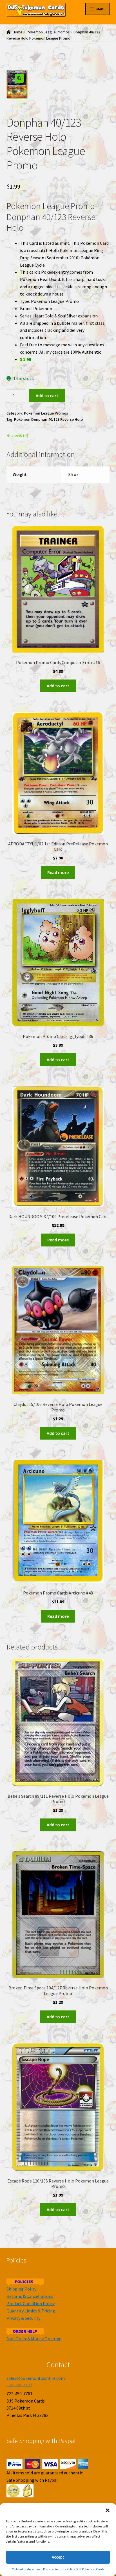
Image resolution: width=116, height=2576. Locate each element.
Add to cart (47, 395)
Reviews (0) (17, 435)
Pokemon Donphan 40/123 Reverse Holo (48, 419)
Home (18, 32)
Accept (58, 2557)
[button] (108, 2510)
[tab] (58, 436)
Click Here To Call (19, 2385)
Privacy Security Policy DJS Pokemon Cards (74, 2569)
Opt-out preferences (26, 2569)
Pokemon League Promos (48, 32)
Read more (58, 872)
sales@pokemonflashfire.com (36, 2378)
